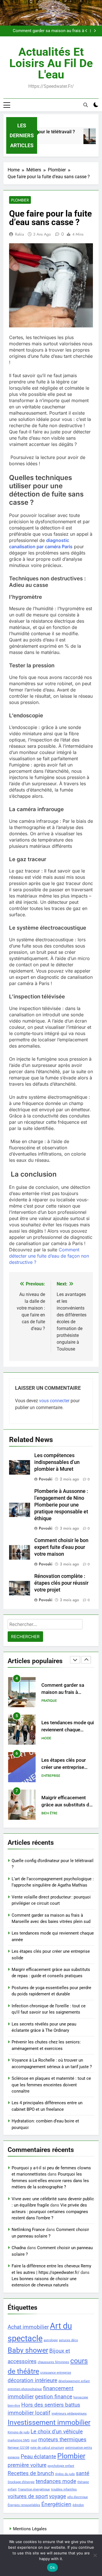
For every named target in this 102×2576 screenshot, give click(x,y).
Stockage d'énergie (21, 2482)
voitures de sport (28, 2496)
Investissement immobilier (49, 2422)
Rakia (20, 234)
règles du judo (65, 2474)
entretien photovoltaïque (25, 2389)
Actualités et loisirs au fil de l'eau (51, 63)
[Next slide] (95, 31)
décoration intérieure (32, 2380)
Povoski (46, 1479)
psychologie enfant (61, 2466)
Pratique (49, 1701)
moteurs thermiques (62, 2439)
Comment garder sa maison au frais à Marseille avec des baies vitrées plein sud (45, 31)
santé (83, 2473)
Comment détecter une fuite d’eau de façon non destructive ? (49, 1256)
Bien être (49, 1813)
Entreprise (51, 1776)
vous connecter (54, 1401)
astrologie (51, 2340)
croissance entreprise (56, 2373)
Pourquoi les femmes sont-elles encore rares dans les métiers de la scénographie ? (50, 2181)
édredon (78, 2505)
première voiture (27, 2465)
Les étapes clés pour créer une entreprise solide (64, 1767)
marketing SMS (19, 2440)
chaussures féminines (53, 2362)
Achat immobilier (28, 2327)
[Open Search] (86, 105)
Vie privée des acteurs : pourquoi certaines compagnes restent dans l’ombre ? (50, 2212)
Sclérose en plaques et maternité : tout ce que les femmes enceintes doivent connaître (51, 2085)
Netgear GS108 (18, 2448)
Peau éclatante (38, 2456)
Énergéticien (56, 2504)
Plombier (20, 200)
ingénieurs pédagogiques (69, 2414)
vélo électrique (77, 2497)
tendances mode (56, 2481)
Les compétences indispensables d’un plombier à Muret (57, 1462)
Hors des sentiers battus (51, 2405)
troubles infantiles (64, 2489)
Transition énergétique (34, 2489)
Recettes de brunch (31, 2473)
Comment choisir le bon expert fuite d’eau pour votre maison (61, 1547)
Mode (46, 1738)
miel (34, 2440)
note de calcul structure (47, 2448)
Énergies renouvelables (24, 2505)
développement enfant (74, 2381)
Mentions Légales (30, 2529)
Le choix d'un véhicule (57, 2431)
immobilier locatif (29, 2413)
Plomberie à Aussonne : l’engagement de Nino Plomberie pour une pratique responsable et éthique (61, 1505)
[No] (95, 2555)
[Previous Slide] (86, 31)
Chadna (19, 2248)
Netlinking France (28, 2230)
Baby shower (28, 2350)
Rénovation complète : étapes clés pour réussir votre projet (61, 1583)
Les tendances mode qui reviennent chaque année (68, 1730)
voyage (58, 2496)
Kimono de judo (19, 2432)
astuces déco (68, 2340)
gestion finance (54, 2397)
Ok (52, 2567)
